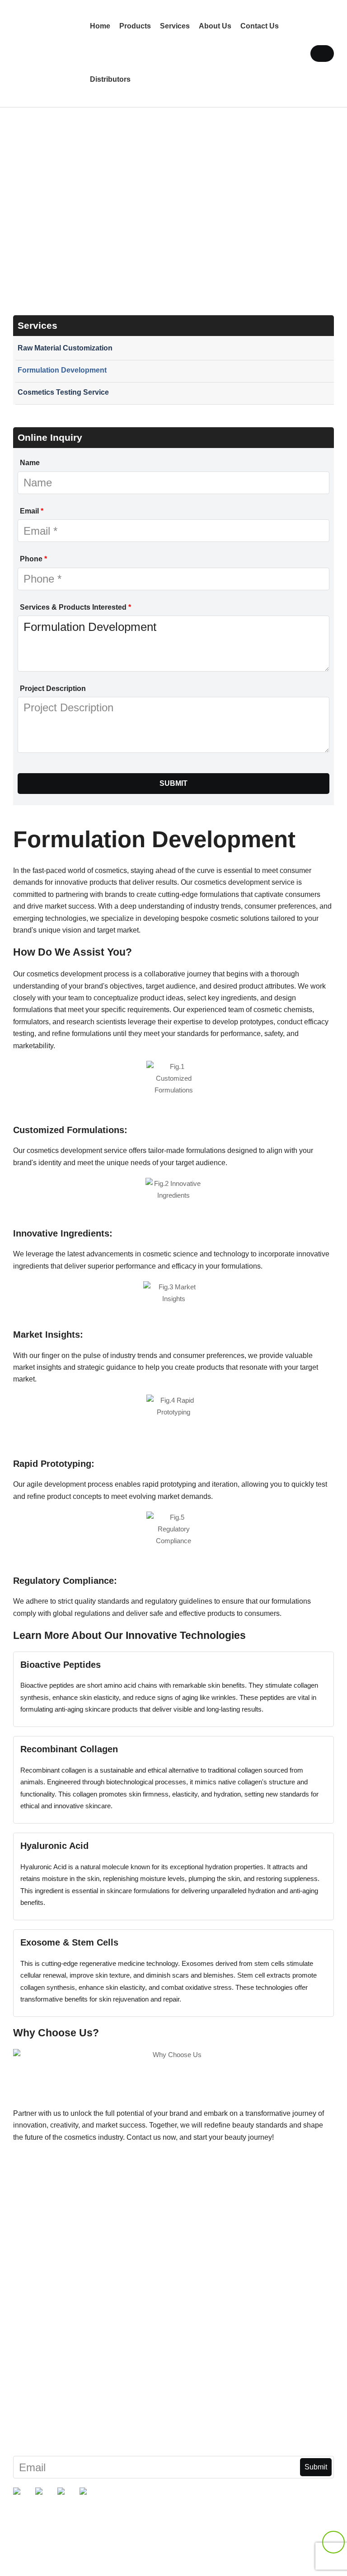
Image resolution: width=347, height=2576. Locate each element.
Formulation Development (62, 370)
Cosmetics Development (52, 2376)
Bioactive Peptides (43, 2248)
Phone (33, 559)
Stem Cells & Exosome (50, 2312)
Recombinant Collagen (50, 2290)
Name (30, 463)
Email (32, 511)
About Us (215, 26)
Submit (316, 2467)
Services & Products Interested (75, 607)
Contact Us (260, 26)
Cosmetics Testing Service (63, 392)
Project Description (53, 688)
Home (100, 26)
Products (135, 26)
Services (175, 26)
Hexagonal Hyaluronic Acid (57, 2270)
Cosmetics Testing (42, 2397)
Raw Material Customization (65, 348)
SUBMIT (173, 783)
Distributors (110, 79)
